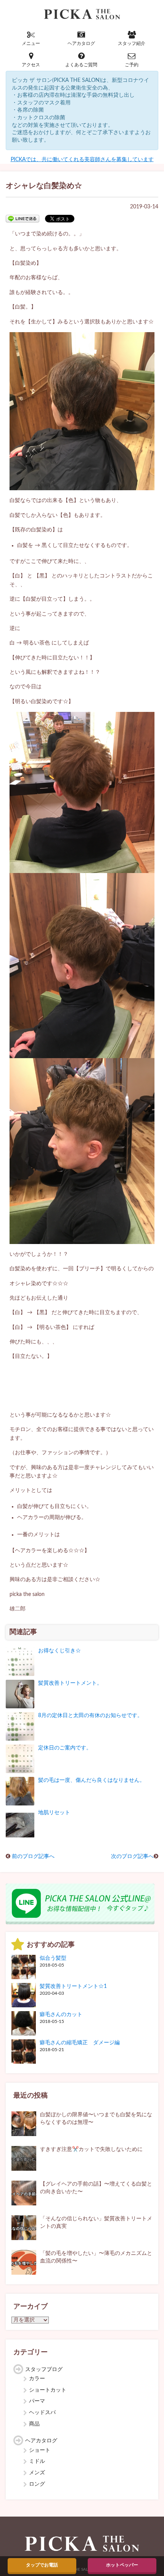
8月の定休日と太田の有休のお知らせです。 (90, 1716)
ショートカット (48, 2390)
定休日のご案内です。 (65, 1748)
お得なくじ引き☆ (59, 1651)
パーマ (37, 2401)
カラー (37, 2379)
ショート (40, 2450)
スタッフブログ (44, 2370)
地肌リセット (54, 1813)
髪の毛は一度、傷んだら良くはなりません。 (92, 1780)
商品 (34, 2424)
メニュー (31, 43)
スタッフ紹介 (132, 43)
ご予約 (132, 65)
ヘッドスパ (42, 2413)
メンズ (37, 2473)
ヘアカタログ (81, 43)
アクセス (31, 65)
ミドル (37, 2461)
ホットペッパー (122, 2565)
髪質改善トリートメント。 (70, 1683)
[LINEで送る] (23, 218)
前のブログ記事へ (33, 1856)
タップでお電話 (42, 2565)
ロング (37, 2484)
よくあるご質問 (81, 65)
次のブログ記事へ (132, 1856)
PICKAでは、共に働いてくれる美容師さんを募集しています (82, 160)
